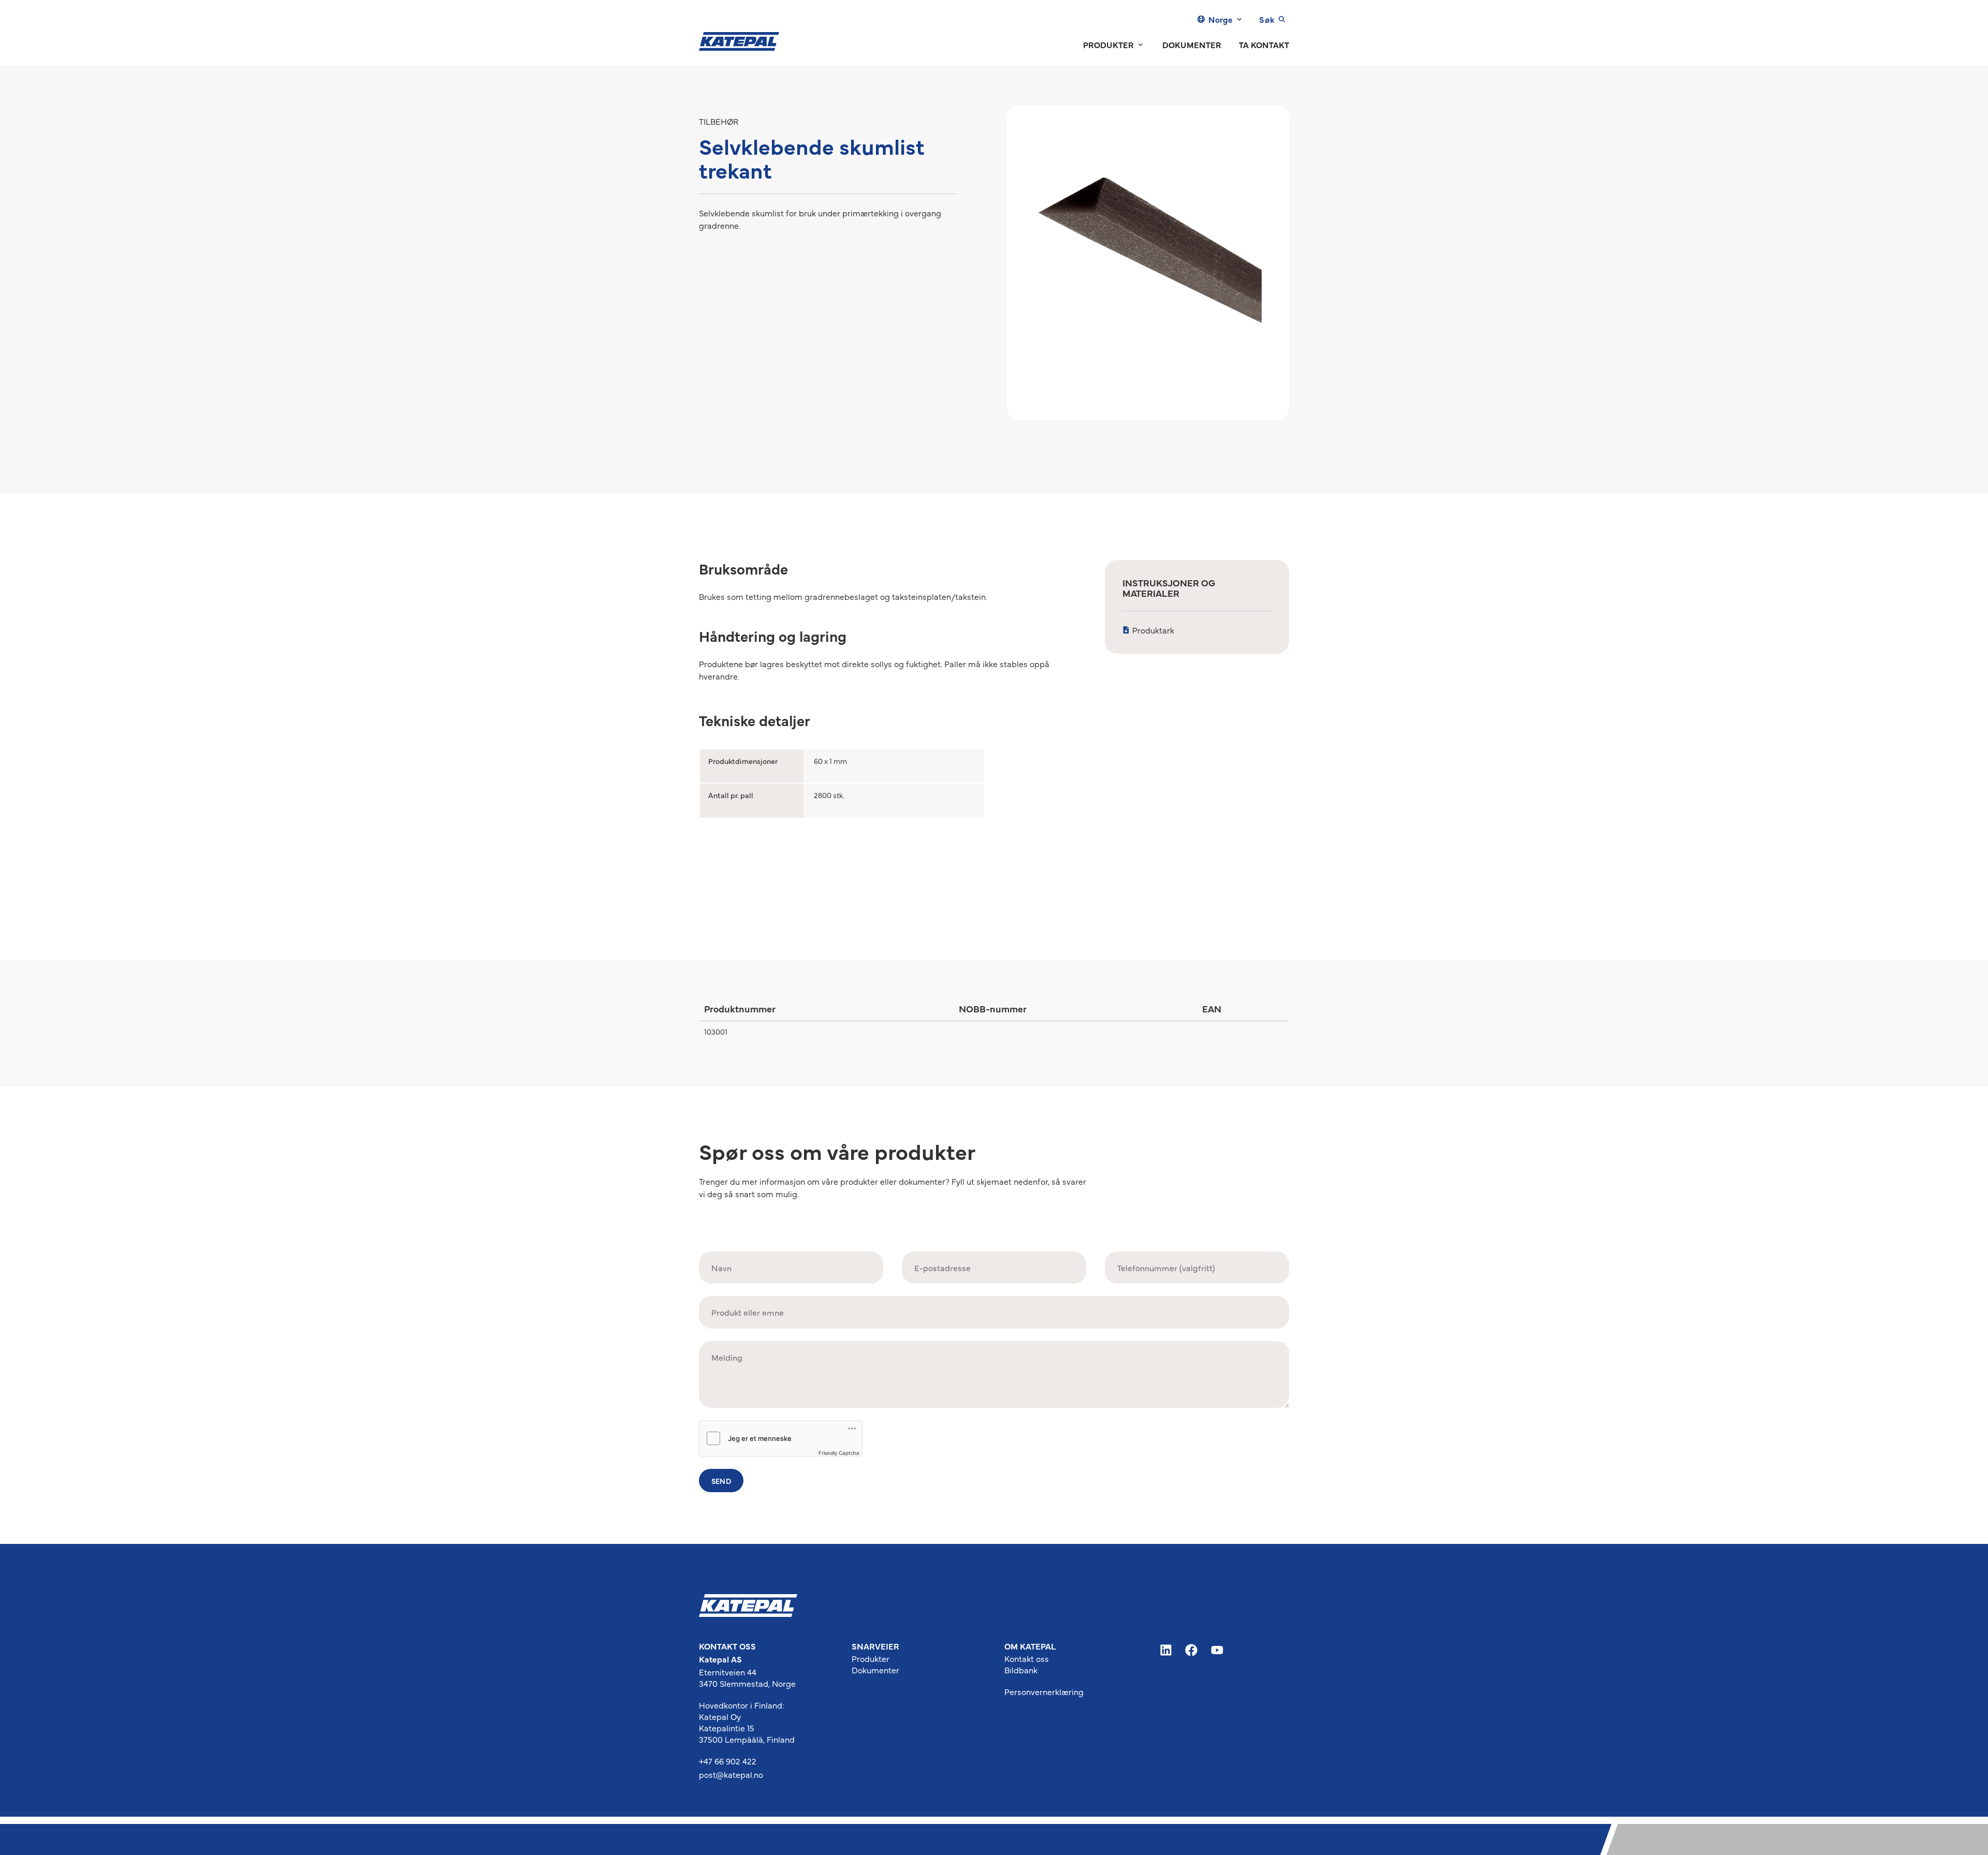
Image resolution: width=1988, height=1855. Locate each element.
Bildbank (1021, 1670)
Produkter (871, 1658)
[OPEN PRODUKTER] (1141, 45)
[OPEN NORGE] (1239, 19)
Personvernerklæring (1044, 1691)
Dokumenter (875, 1670)
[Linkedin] (1166, 1650)
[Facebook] (1192, 1650)
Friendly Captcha (839, 1453)
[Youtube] (1217, 1650)
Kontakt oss (1027, 1658)
